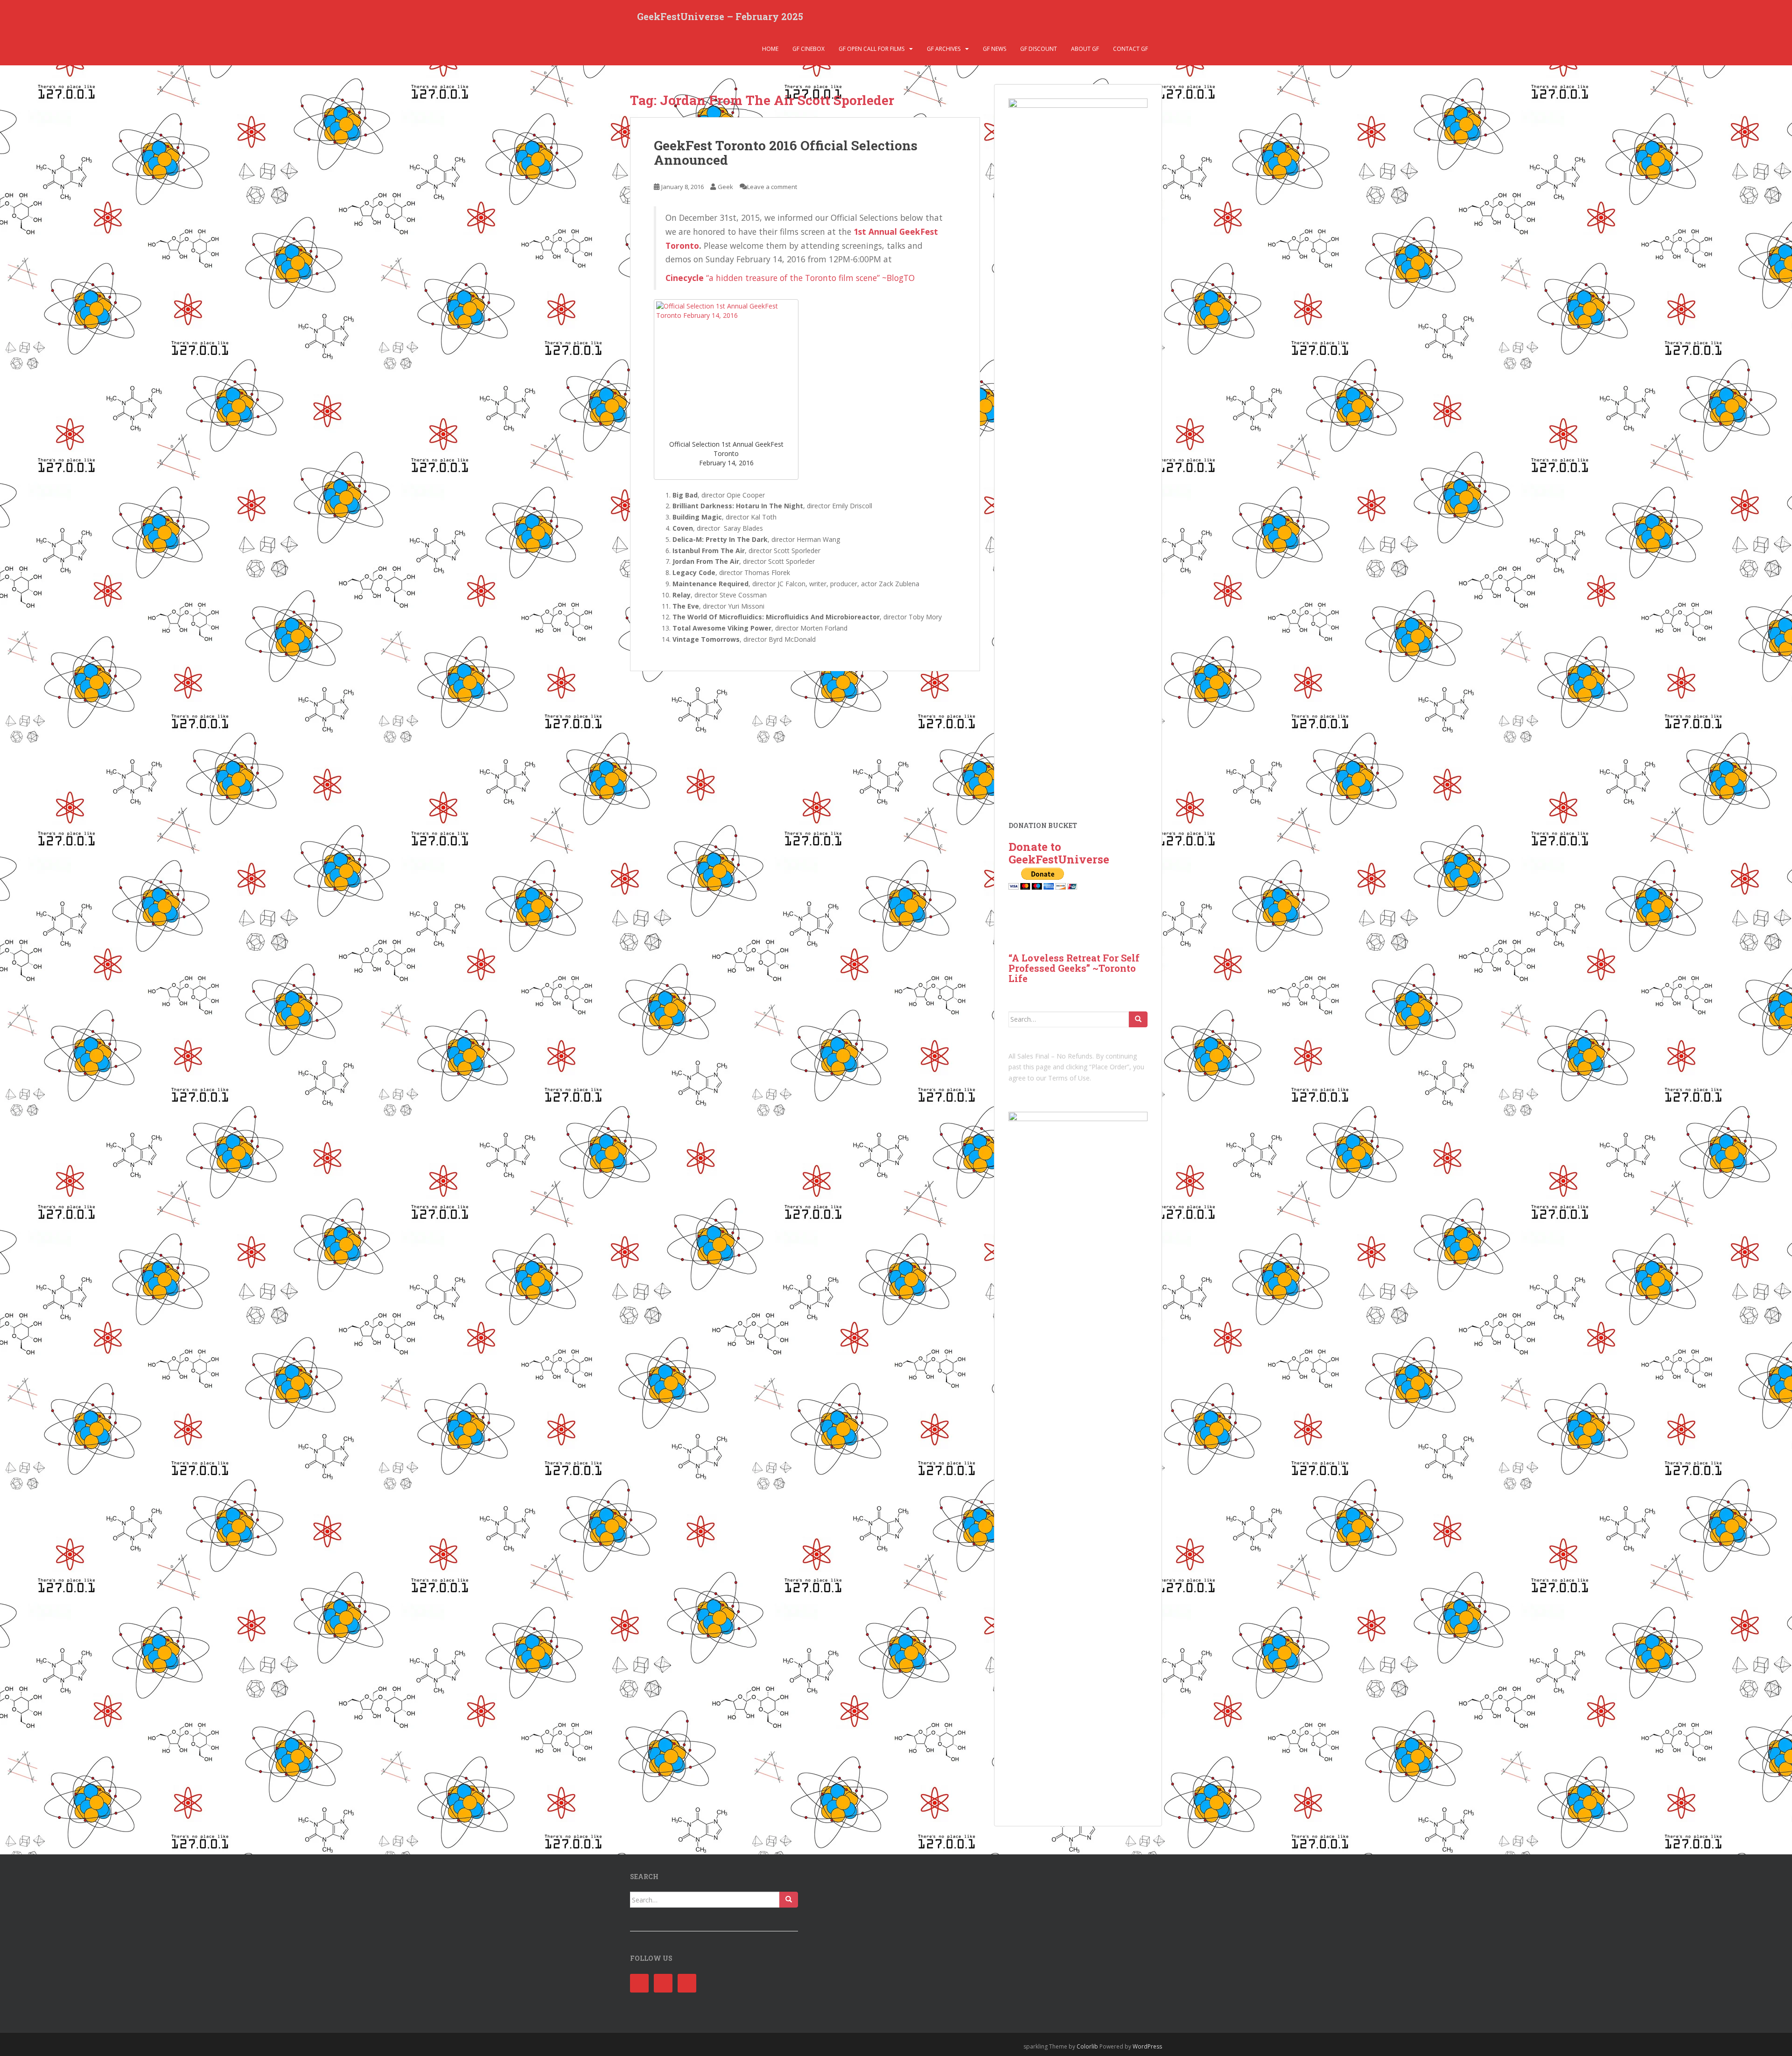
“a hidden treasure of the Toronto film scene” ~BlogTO (810, 278)
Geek (725, 187)
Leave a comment (772, 187)
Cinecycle (685, 278)
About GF (1085, 49)
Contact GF (1130, 49)
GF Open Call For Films (871, 49)
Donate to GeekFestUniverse (1059, 853)
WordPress (1147, 2046)
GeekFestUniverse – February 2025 (720, 16)
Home (770, 49)
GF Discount (1039, 49)
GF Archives (944, 49)
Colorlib (1087, 2046)
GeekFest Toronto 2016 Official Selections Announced (786, 153)
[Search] (1138, 1019)
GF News (994, 49)
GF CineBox (808, 49)
